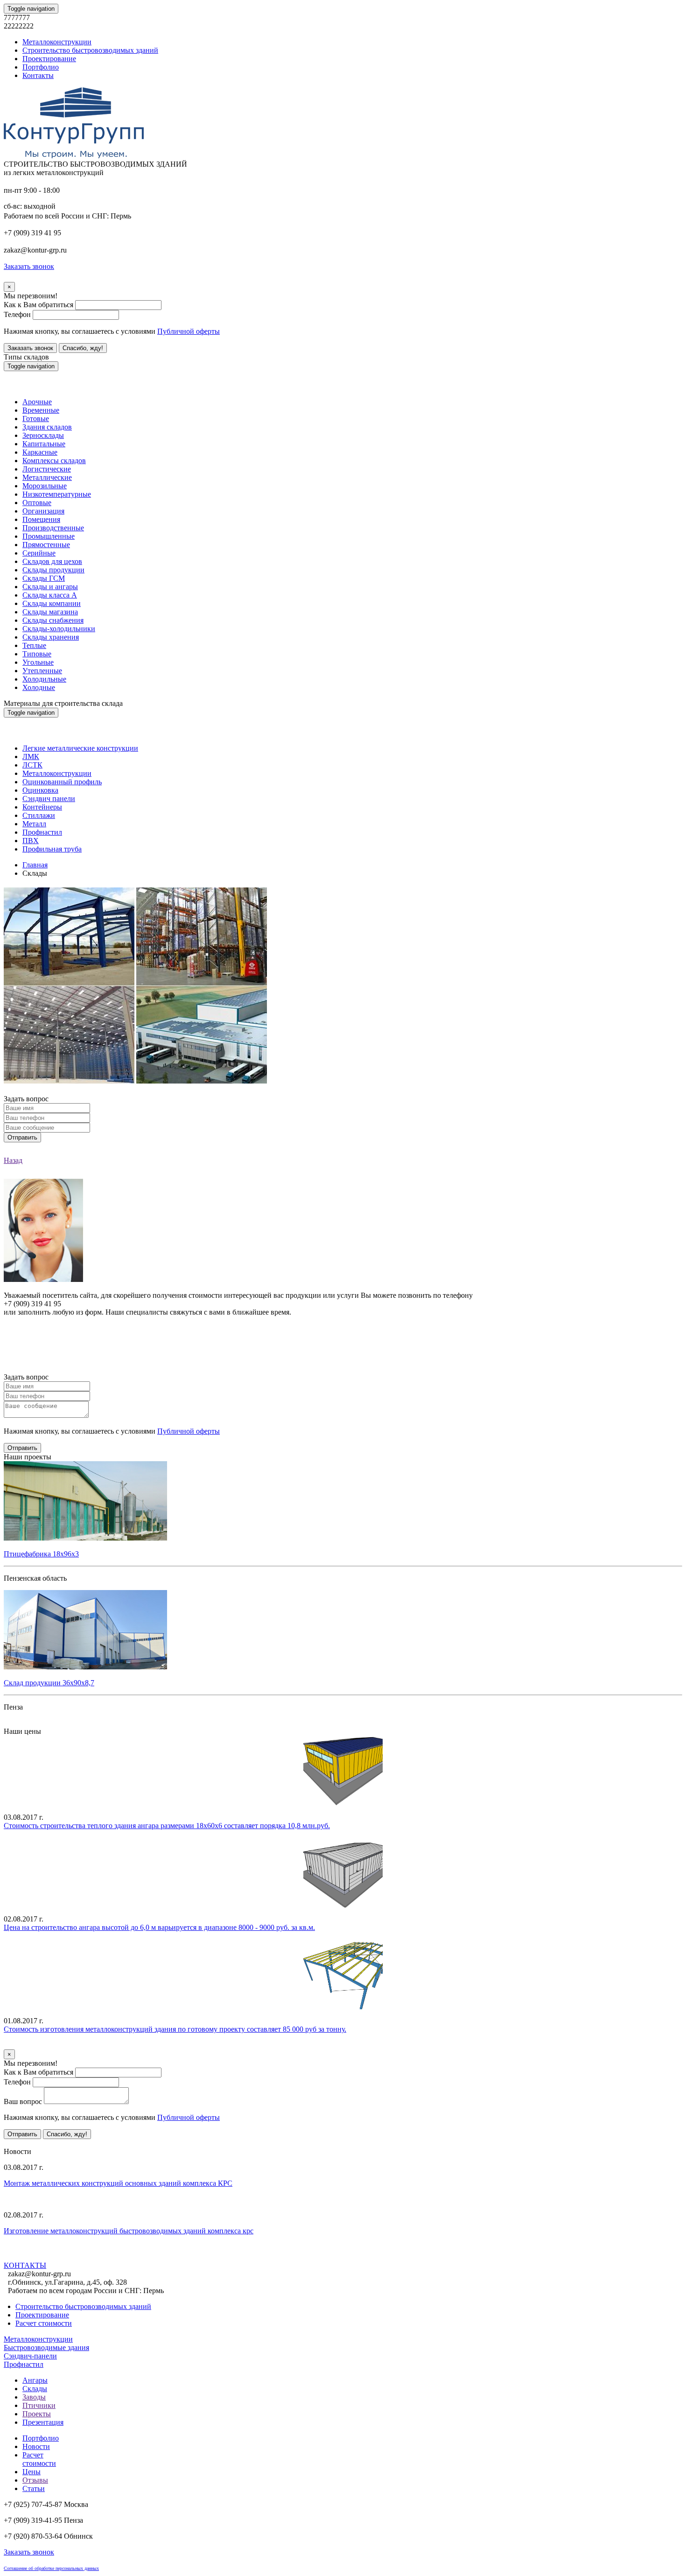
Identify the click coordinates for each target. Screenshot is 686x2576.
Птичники (39, 2405)
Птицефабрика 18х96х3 (41, 1554)
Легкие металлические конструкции (80, 748)
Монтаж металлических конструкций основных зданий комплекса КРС (118, 2183)
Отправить (22, 1137)
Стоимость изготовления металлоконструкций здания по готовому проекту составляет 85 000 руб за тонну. (175, 2029)
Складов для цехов (52, 561)
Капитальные (44, 444)
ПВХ (31, 841)
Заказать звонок (30, 348)
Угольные (38, 662)
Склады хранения (51, 637)
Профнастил (42, 832)
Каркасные (40, 452)
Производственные (53, 528)
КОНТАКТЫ (25, 2265)
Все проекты (24, 1723)
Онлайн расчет (343, 1330)
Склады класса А (50, 595)
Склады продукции (53, 570)
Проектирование (49, 59)
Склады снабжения (53, 620)
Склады (35, 2389)
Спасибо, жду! (83, 348)
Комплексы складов (54, 461)
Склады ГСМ (44, 578)
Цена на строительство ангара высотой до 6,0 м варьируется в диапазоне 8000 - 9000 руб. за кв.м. (159, 1927)
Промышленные (49, 536)
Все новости (91, 2256)
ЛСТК (32, 765)
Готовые (36, 419)
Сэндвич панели (49, 799)
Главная (35, 865)
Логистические (47, 469)
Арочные (37, 402)
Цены (31, 2472)
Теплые (34, 645)
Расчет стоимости (44, 2323)
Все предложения (32, 2143)
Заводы (34, 2397)
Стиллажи (39, 815)
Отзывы (35, 2480)
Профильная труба (52, 849)
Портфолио (41, 67)
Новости (36, 2446)
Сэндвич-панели (30, 2356)
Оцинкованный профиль (62, 782)
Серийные (39, 553)
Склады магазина (50, 612)
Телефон (17, 314)
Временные (41, 410)
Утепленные (42, 671)
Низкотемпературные (57, 494)
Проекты (37, 2414)
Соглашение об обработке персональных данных (51, 2568)
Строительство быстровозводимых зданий (90, 50)
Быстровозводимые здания (46, 2347)
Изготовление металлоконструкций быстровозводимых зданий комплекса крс (129, 2231)
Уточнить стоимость (36, 2045)
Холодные (39, 687)
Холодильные (44, 679)
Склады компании (52, 603)
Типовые (37, 654)
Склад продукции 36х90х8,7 (49, 1683)
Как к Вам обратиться (38, 305)
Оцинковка (40, 790)
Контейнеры (42, 807)
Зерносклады (43, 435)
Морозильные (45, 486)
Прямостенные (46, 545)
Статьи (34, 2488)
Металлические (47, 477)
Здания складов (47, 427)
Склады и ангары (50, 587)
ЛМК (31, 757)
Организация (43, 511)
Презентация (43, 2422)
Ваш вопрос (23, 2101)
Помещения (41, 519)
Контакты (38, 75)
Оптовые (37, 503)
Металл (34, 824)
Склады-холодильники (59, 629)
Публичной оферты (189, 331)
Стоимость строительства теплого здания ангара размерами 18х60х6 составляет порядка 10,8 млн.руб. (167, 1826)
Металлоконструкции (57, 42)
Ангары (35, 2380)
